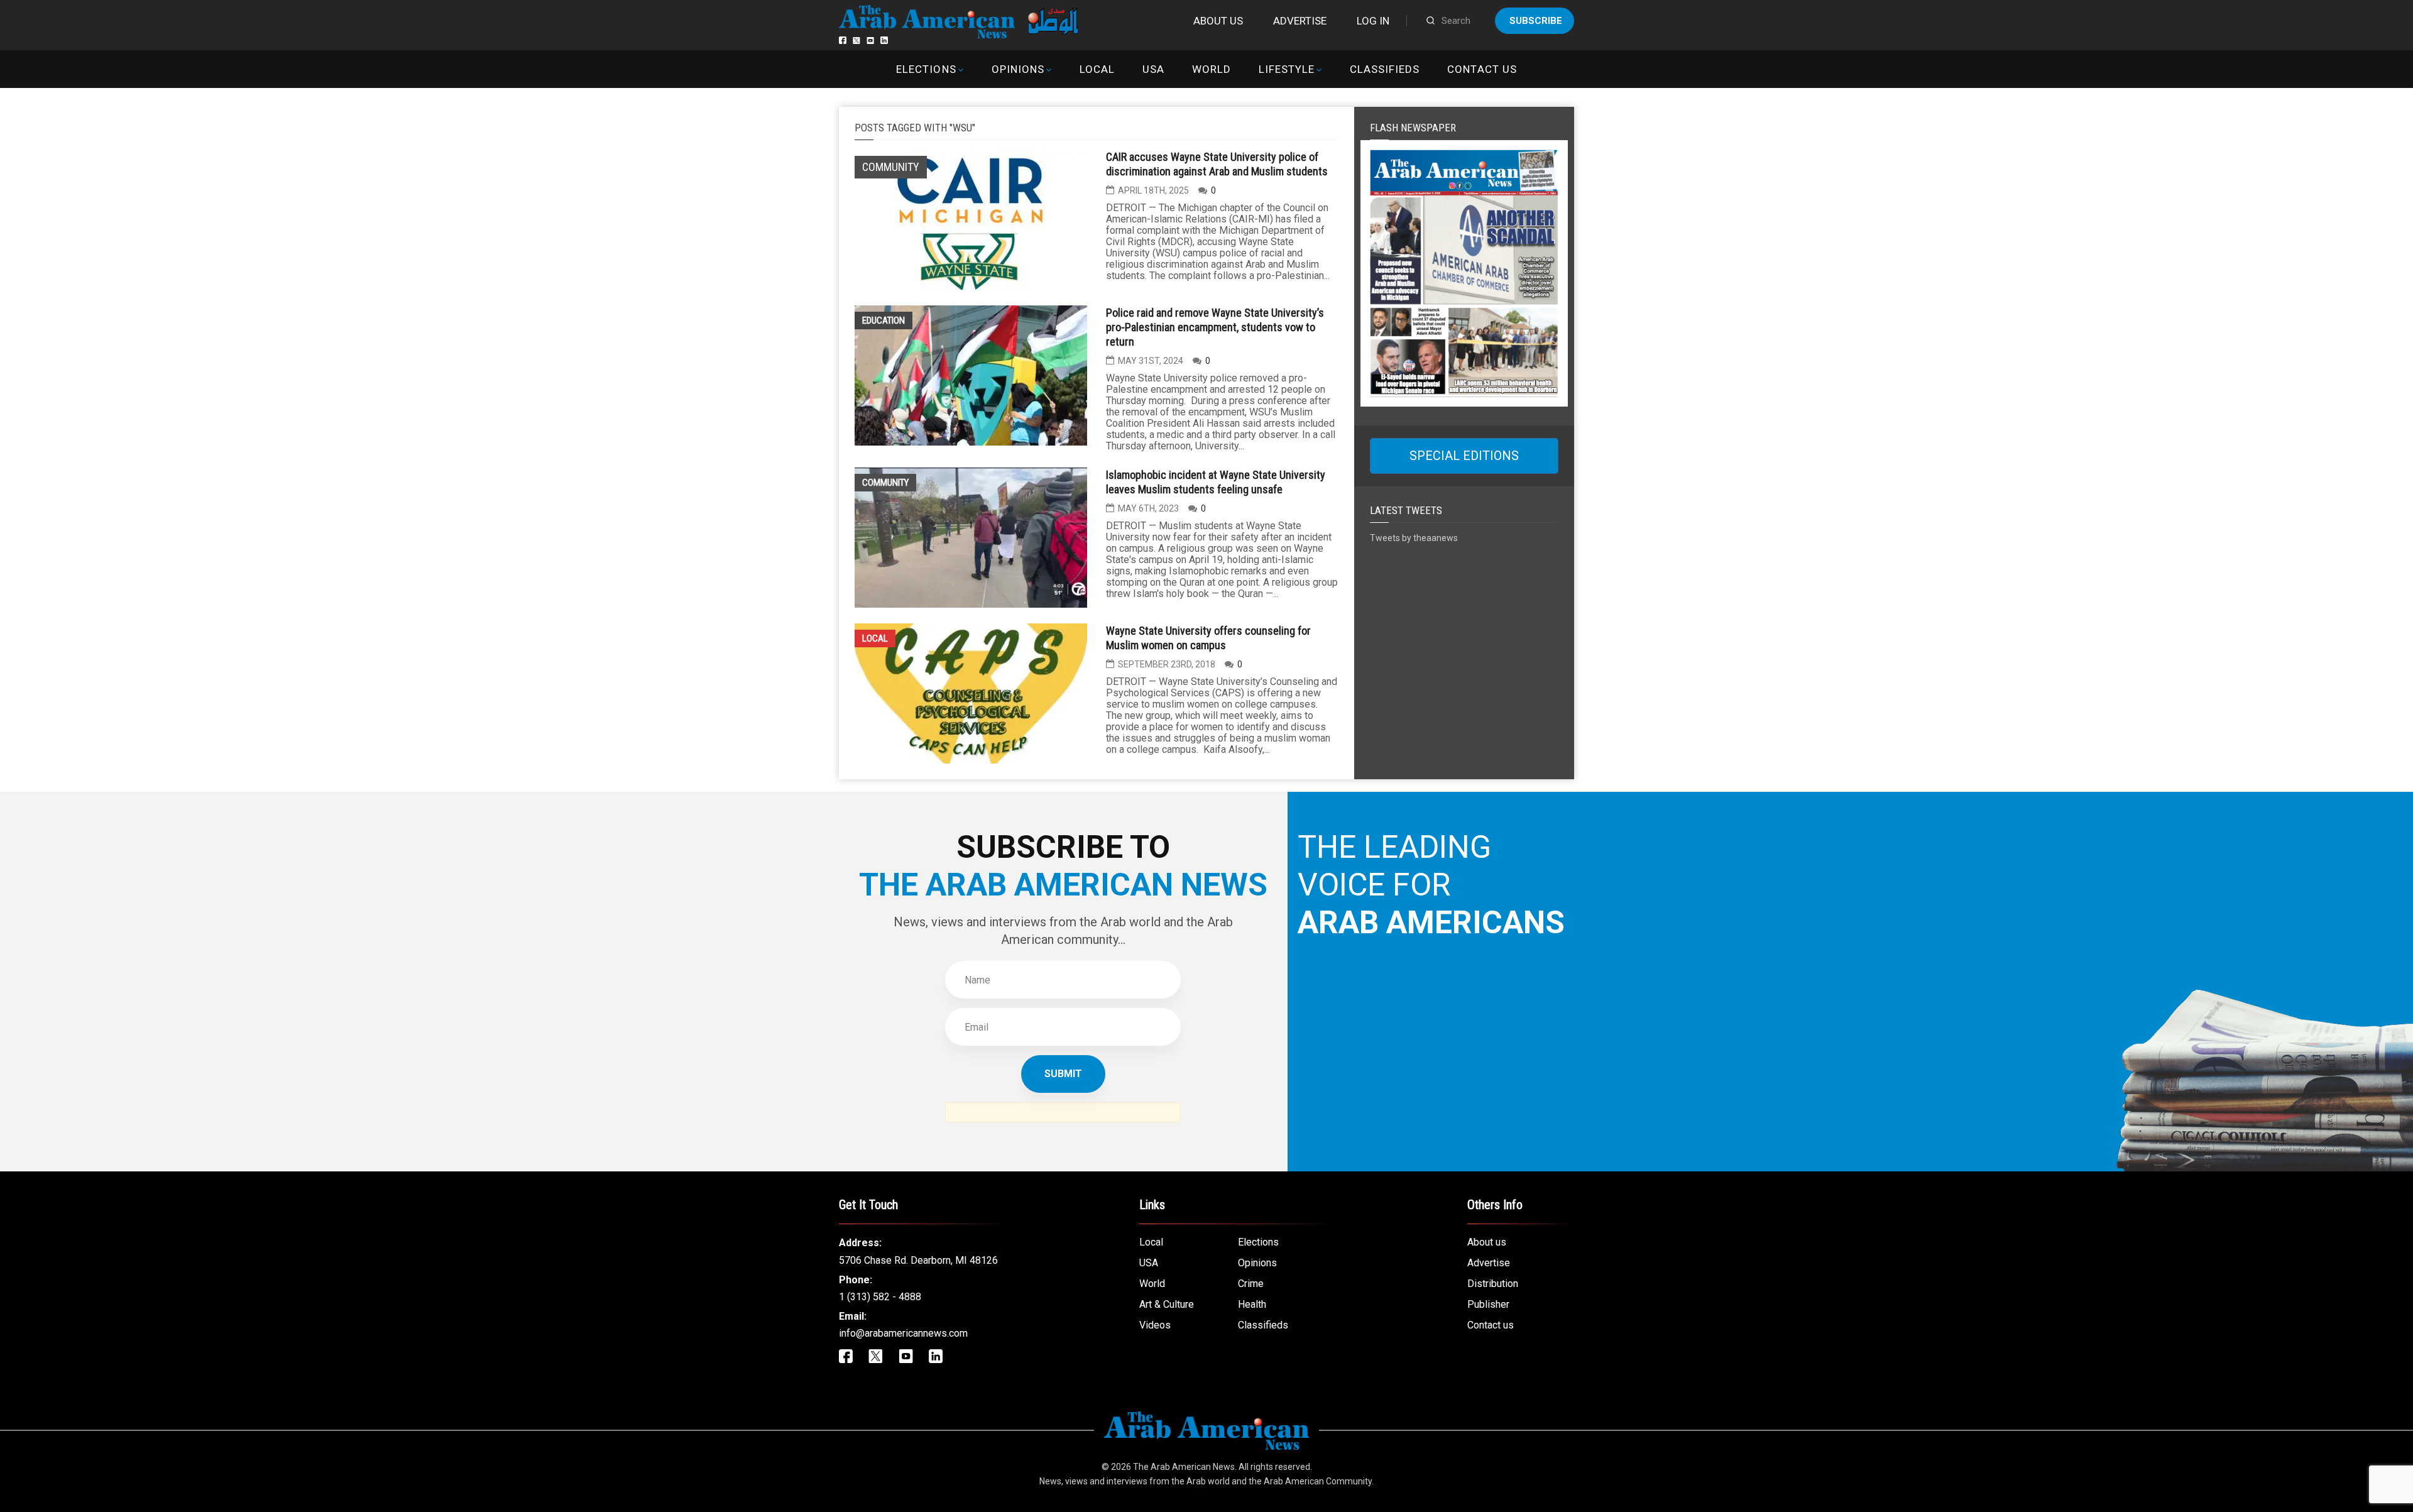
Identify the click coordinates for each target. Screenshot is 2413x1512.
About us (1218, 21)
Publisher (1488, 1304)
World (1212, 69)
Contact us (1482, 69)
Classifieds (1385, 69)
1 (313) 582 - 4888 (880, 1297)
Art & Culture (1167, 1304)
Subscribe (1536, 21)
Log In (1373, 21)
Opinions (1018, 69)
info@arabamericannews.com (903, 1333)
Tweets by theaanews (1414, 538)
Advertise (1300, 21)
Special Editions (1464, 456)
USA (1153, 69)
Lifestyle (1287, 69)
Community (885, 483)
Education (884, 320)
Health (1252, 1304)
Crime (1251, 1284)
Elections (926, 69)
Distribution (1493, 1284)
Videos (1155, 1325)
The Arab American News (1184, 1467)
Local (1097, 69)
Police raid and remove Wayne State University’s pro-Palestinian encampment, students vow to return (1215, 327)
